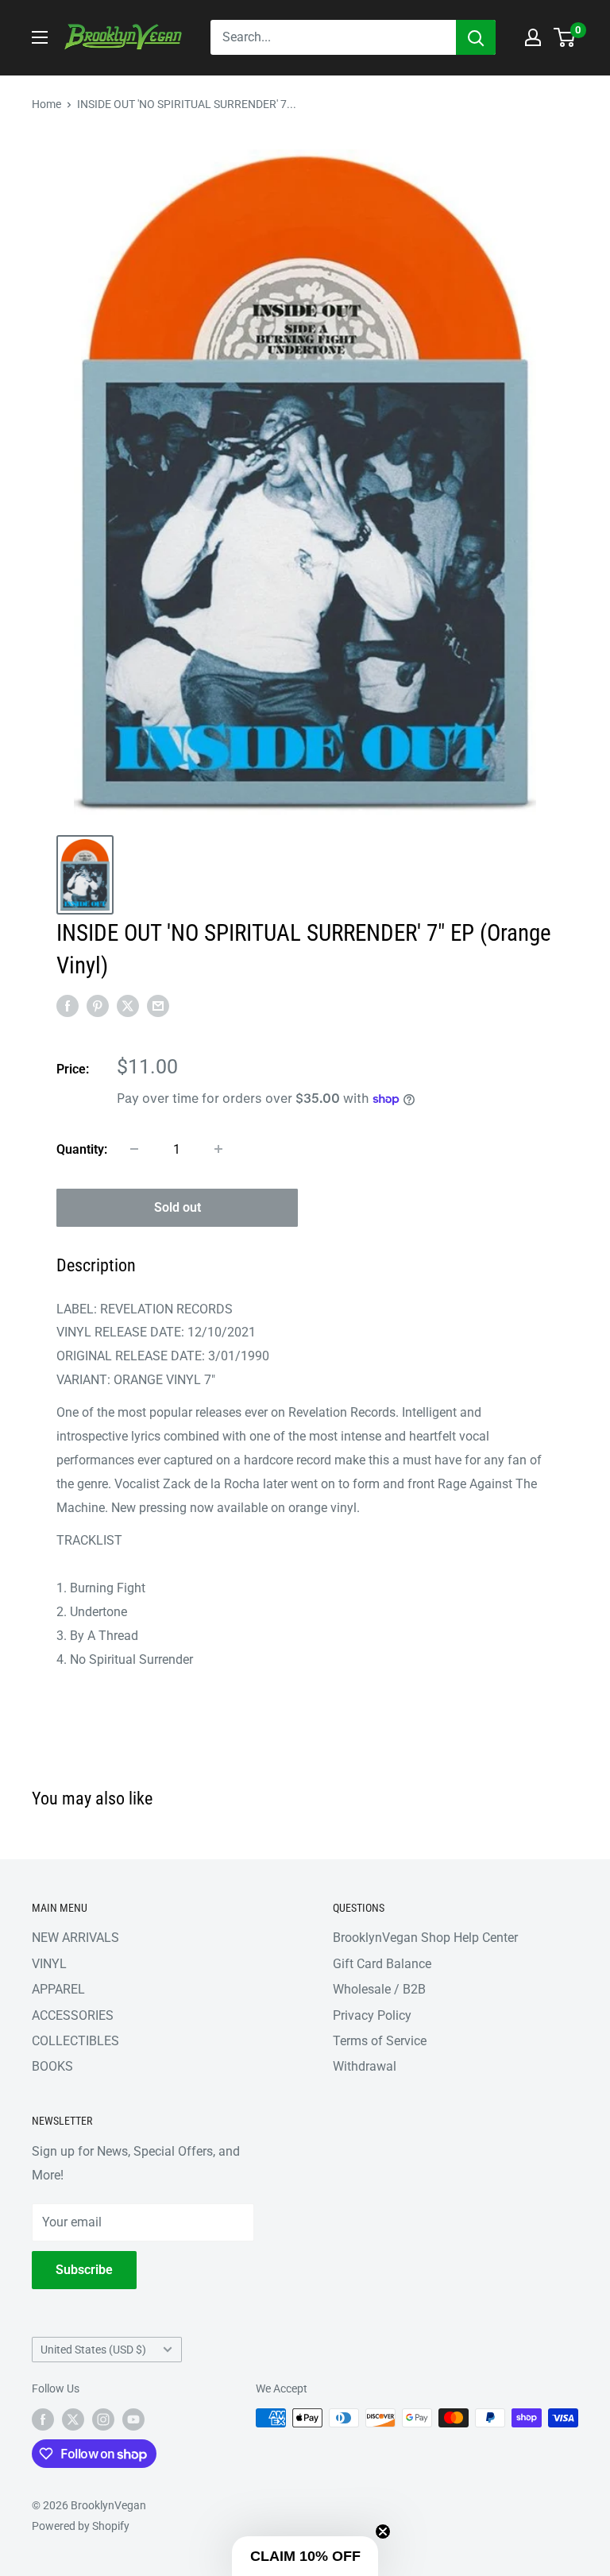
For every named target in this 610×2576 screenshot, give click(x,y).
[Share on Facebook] (68, 1006)
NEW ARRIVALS (75, 1938)
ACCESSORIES (73, 2015)
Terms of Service (380, 2041)
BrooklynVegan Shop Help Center (425, 1938)
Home (46, 104)
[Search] (476, 37)
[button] (305, 2556)
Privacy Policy (372, 2015)
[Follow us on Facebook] (43, 2419)
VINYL (49, 1964)
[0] (565, 37)
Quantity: (82, 1149)
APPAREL (58, 1989)
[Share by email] (158, 1006)
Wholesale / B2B (379, 1989)
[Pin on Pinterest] (98, 1006)
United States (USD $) (93, 2350)
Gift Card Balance (382, 1964)
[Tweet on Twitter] (128, 1006)
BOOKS (52, 2066)
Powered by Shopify (81, 2526)
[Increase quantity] (218, 1149)
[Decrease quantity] (134, 1149)
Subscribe (84, 2270)
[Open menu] (40, 37)
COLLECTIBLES (75, 2041)
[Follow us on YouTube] (133, 2419)
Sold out (178, 1207)
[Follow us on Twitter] (73, 2419)
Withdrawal (365, 2066)
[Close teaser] (383, 2532)
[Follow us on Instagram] (103, 2419)
